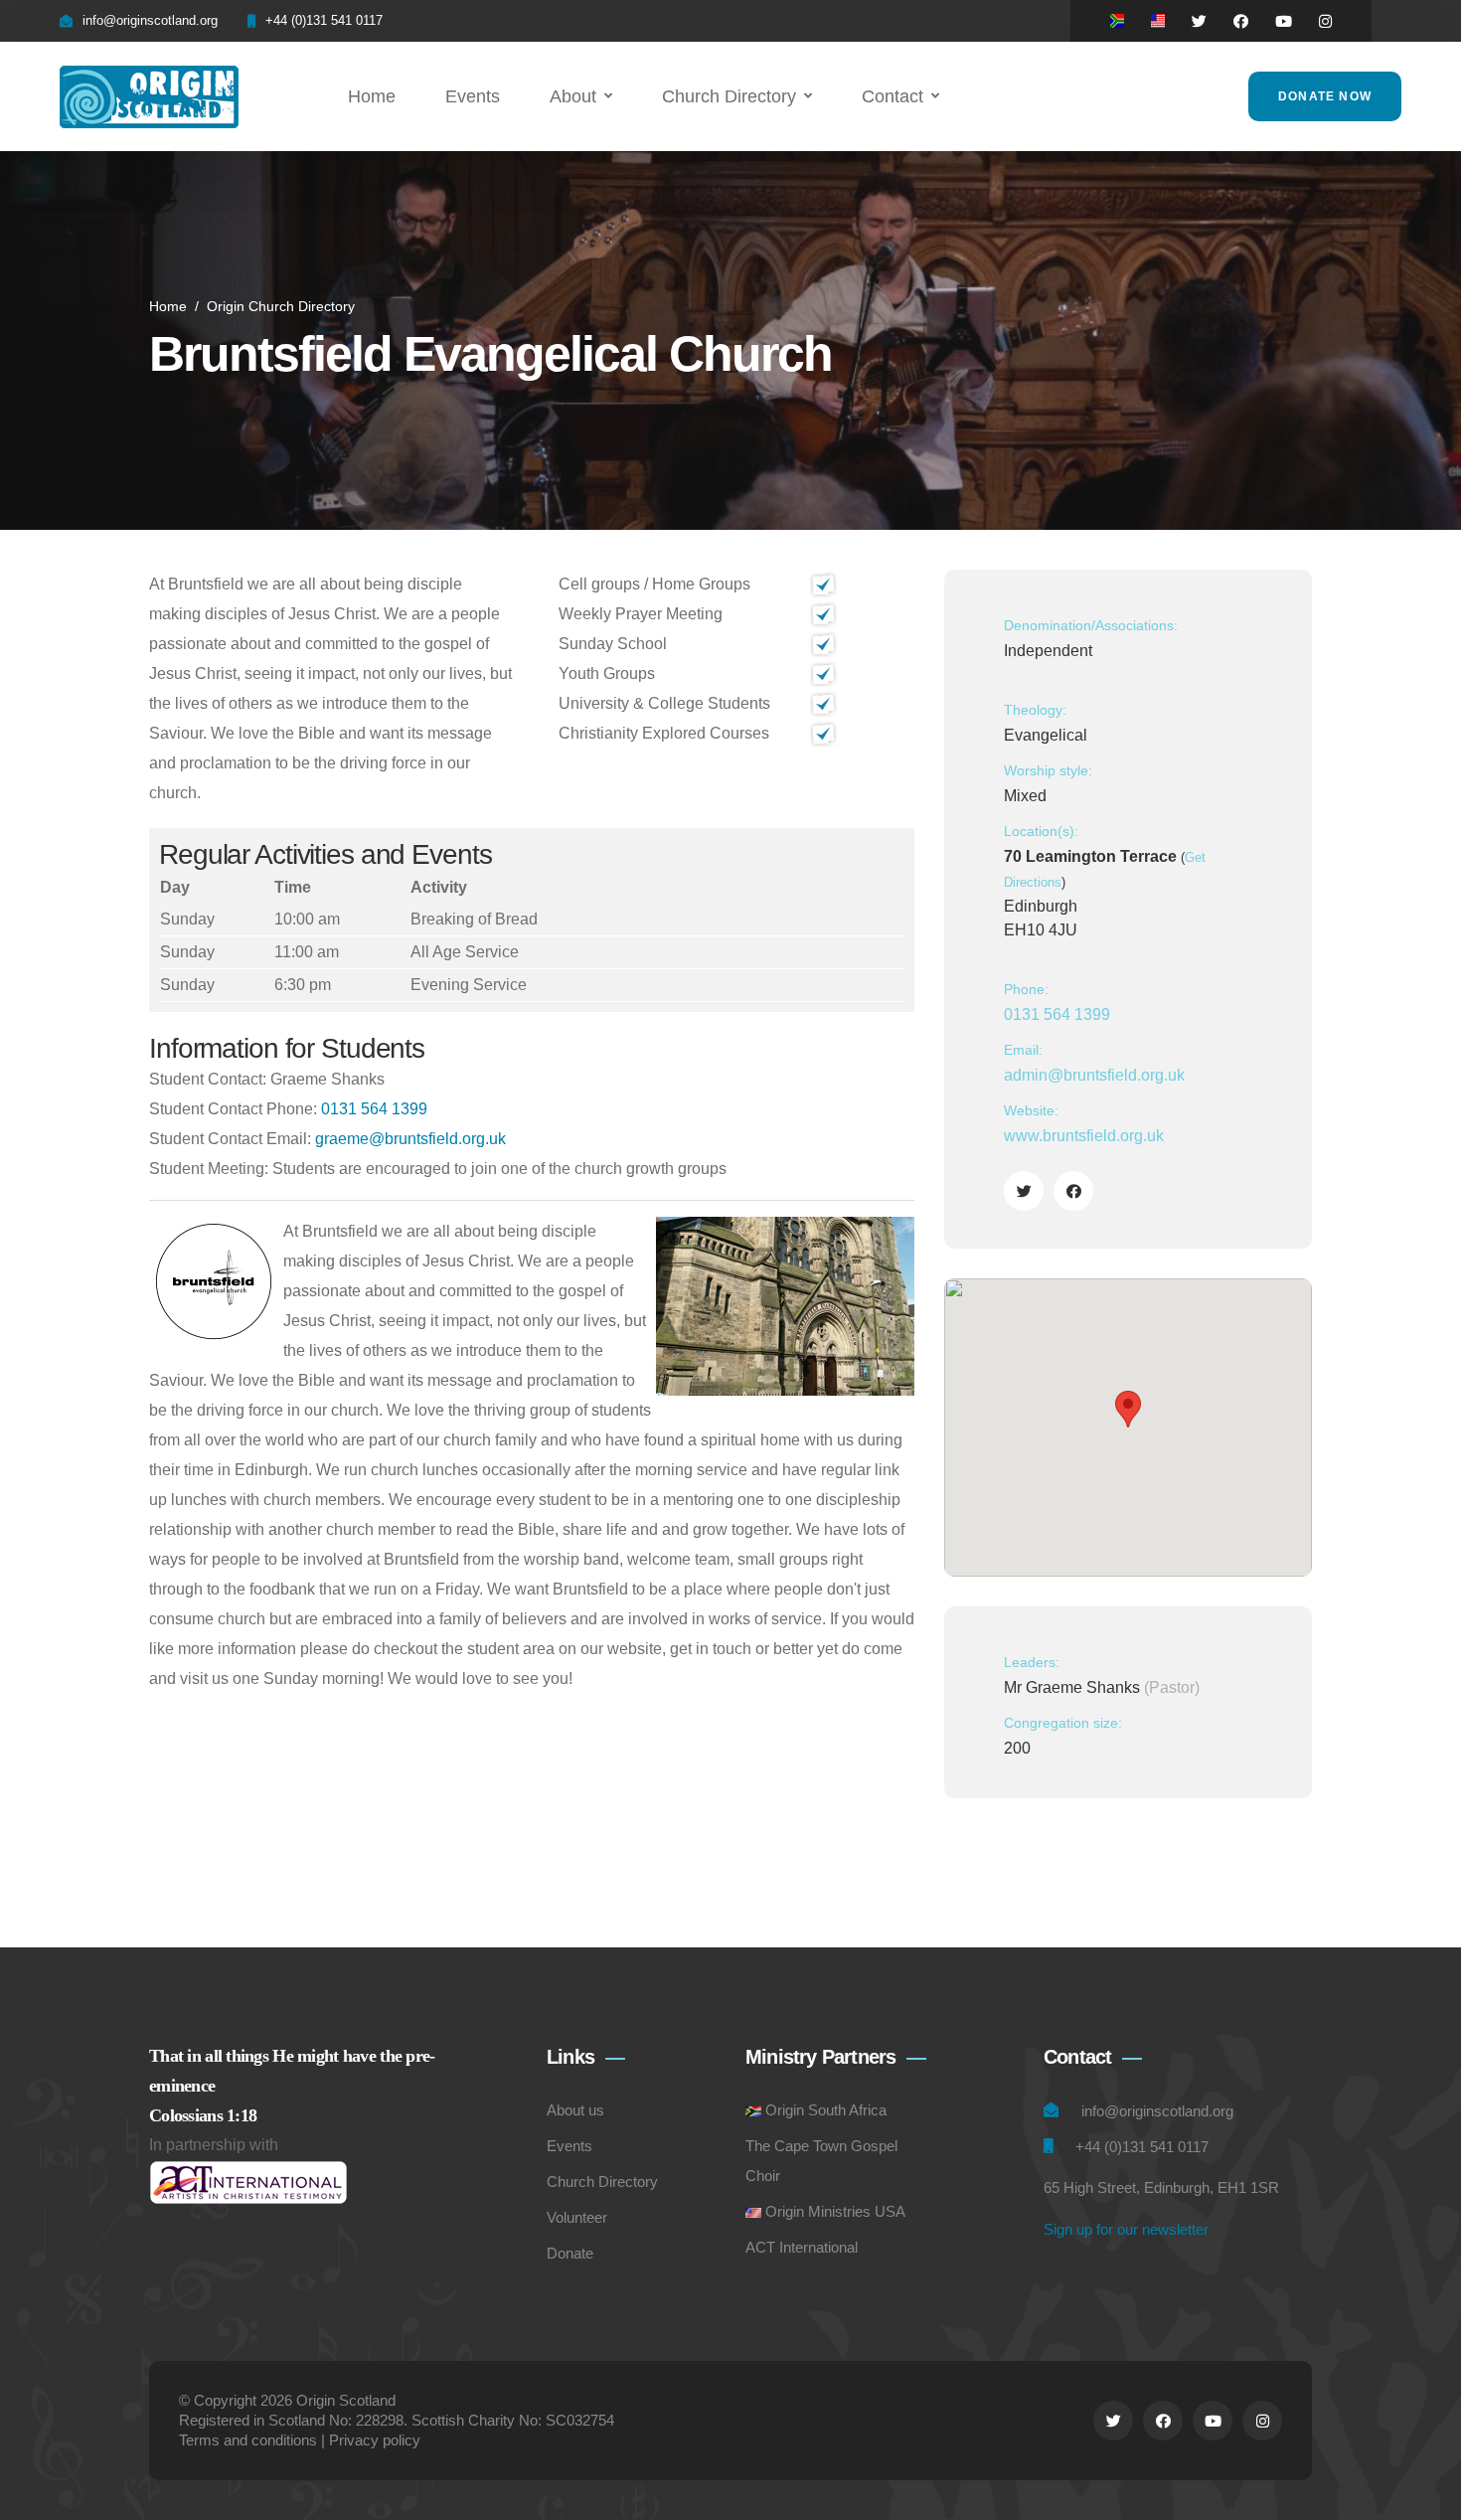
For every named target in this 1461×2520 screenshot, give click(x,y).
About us (575, 2110)
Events (473, 96)
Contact (893, 96)
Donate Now (1325, 96)
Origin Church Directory (281, 306)
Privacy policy (375, 2440)
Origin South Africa (826, 2110)
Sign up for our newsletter (1126, 2229)
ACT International (802, 2247)
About (573, 96)
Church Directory (729, 96)
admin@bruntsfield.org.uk (1094, 1075)
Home (372, 96)
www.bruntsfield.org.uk (1084, 1136)
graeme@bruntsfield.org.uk (410, 1139)
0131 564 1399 (374, 1109)
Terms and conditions (248, 2440)
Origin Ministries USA (835, 2211)
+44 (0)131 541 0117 (324, 20)
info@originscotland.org (150, 20)
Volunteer (577, 2217)
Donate (570, 2253)
